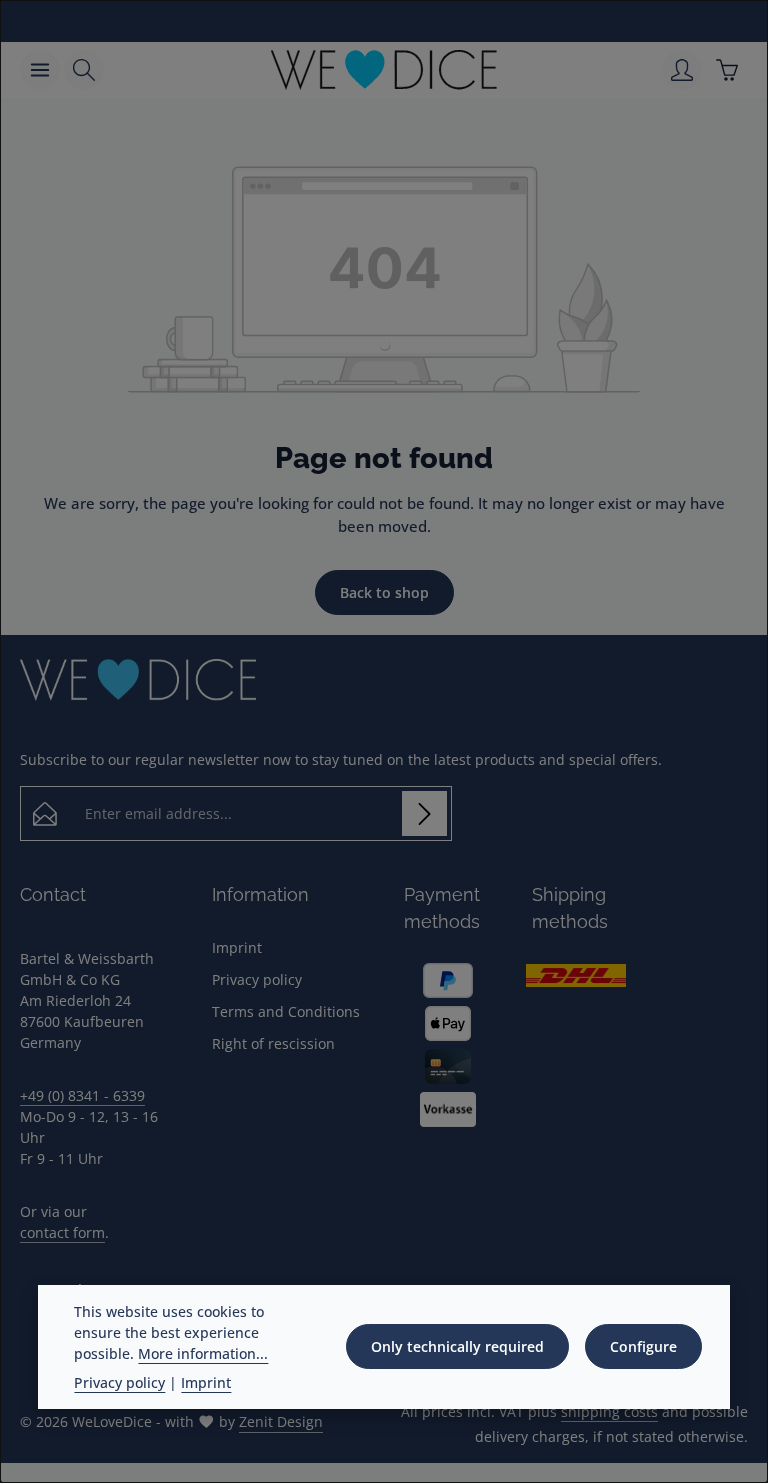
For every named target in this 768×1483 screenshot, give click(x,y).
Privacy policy (257, 979)
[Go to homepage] (384, 70)
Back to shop (384, 592)
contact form (62, 1232)
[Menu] (40, 70)
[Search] (84, 70)
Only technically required (457, 1346)
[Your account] (682, 70)
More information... (203, 1353)
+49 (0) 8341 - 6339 (82, 1095)
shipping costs (609, 1411)
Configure (643, 1346)
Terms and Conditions (286, 1011)
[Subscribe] (424, 813)
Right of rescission (273, 1043)
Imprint (237, 947)
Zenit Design (281, 1421)
